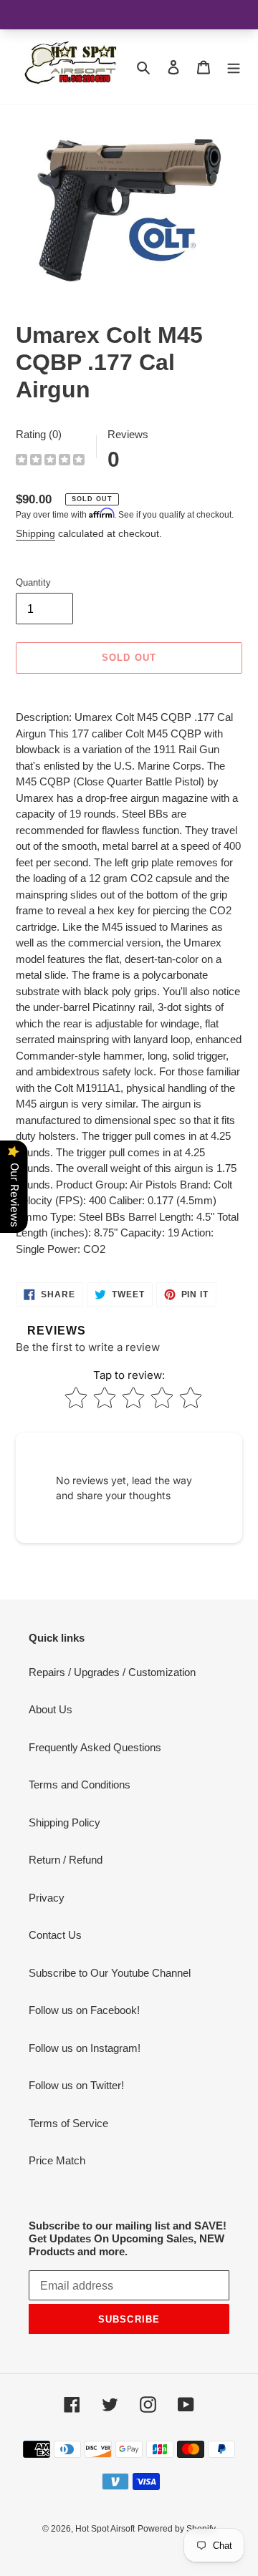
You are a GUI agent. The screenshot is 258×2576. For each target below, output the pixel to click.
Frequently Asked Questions (95, 1747)
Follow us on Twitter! (76, 2085)
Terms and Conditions (80, 1785)
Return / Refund (66, 1860)
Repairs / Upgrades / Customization (112, 1672)
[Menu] (234, 67)
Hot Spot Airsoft (105, 2529)
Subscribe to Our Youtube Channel (110, 1973)
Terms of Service (68, 2123)
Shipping (35, 533)
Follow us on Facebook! (84, 2010)
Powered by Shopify (177, 2529)
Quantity (33, 582)
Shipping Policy (64, 1822)
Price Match (57, 2160)
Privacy (47, 1898)
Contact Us (55, 1935)
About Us (51, 1709)
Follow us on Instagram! (85, 2048)
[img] (50, 461)
